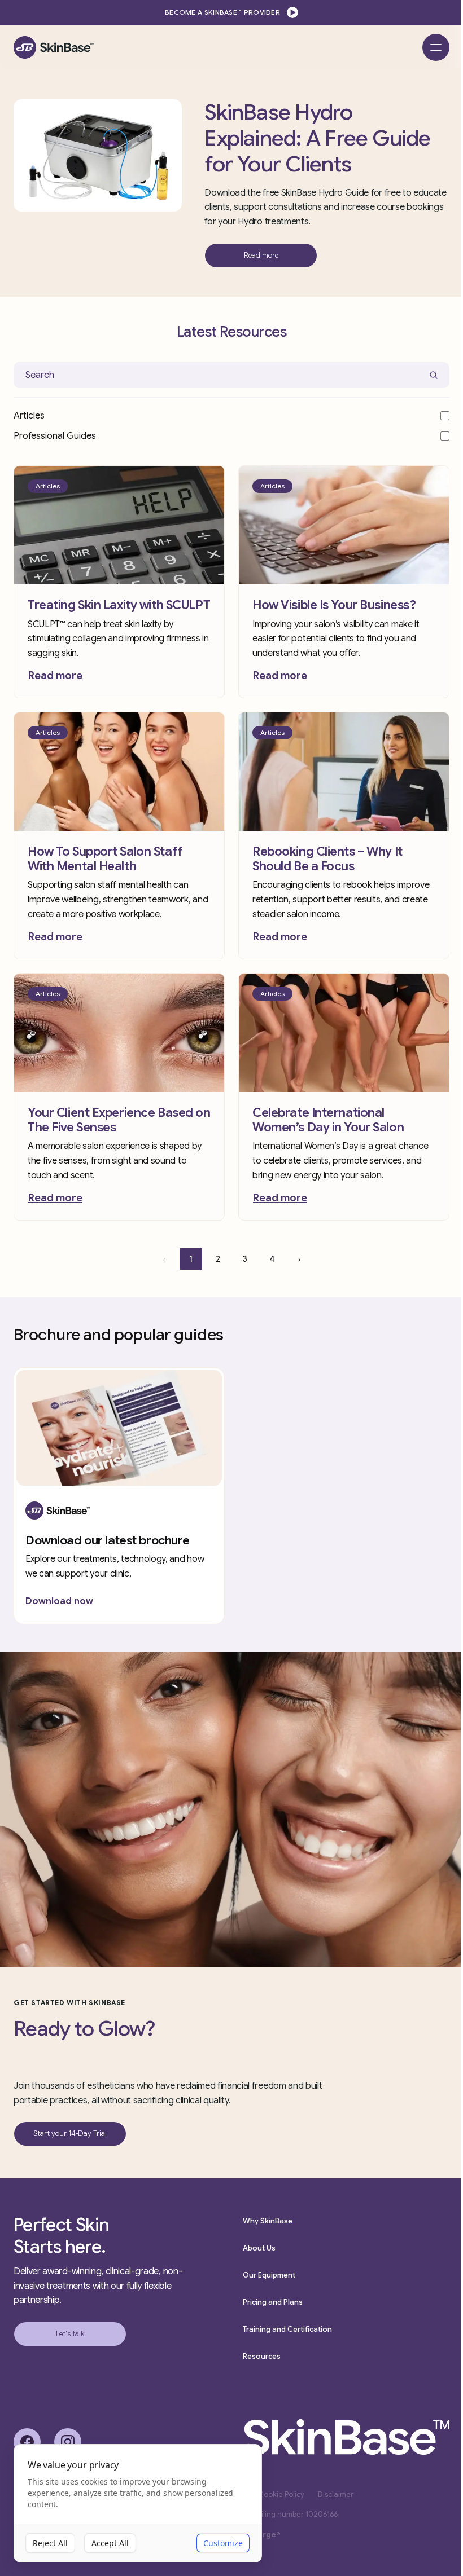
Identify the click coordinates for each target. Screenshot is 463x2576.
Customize (223, 2543)
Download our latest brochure (108, 1540)
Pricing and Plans (273, 2302)
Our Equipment (269, 2275)
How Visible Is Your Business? (334, 605)
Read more (55, 676)
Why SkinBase (268, 2221)
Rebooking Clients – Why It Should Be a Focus (327, 859)
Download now (59, 1601)
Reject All (50, 2543)
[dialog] (138, 2504)
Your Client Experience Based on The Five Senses (119, 1120)
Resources (262, 2356)
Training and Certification (287, 2329)
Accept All (110, 2543)
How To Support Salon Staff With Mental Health (105, 859)
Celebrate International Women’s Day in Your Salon (328, 1120)
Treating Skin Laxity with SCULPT (119, 605)
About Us (259, 2248)
